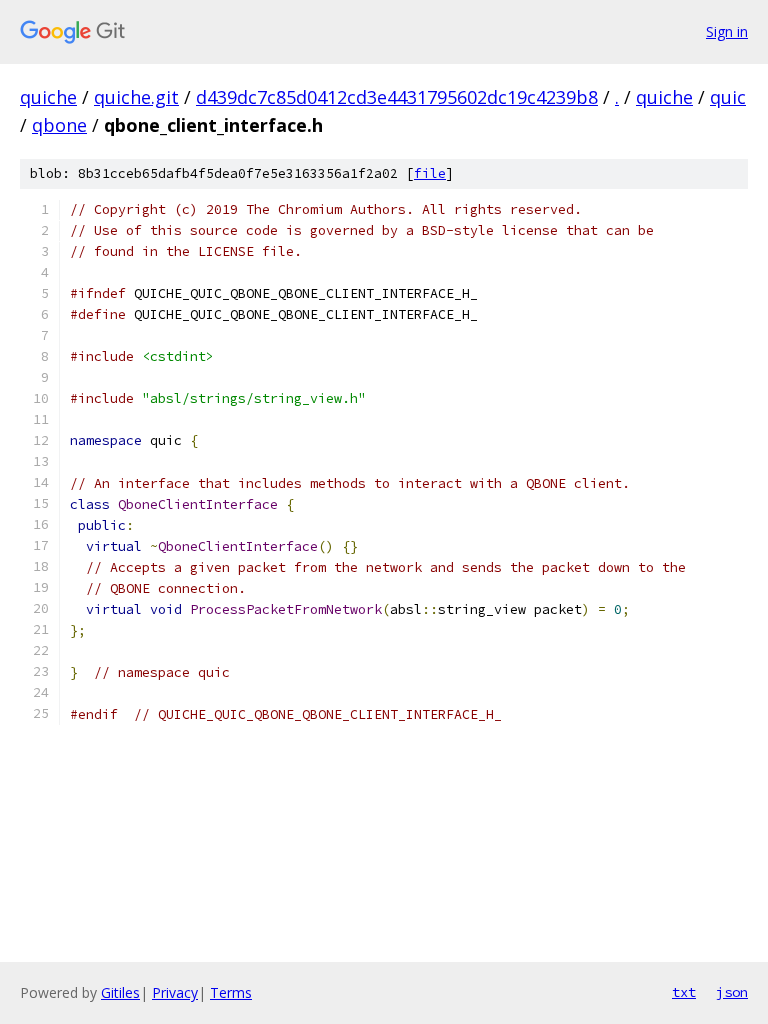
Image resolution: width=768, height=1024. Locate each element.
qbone (59, 125)
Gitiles (120, 992)
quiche (48, 97)
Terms (231, 992)
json (732, 992)
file (430, 173)
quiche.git (136, 97)
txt (684, 992)
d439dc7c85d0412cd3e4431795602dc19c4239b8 (397, 97)
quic (728, 97)
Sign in (727, 31)
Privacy (175, 992)
